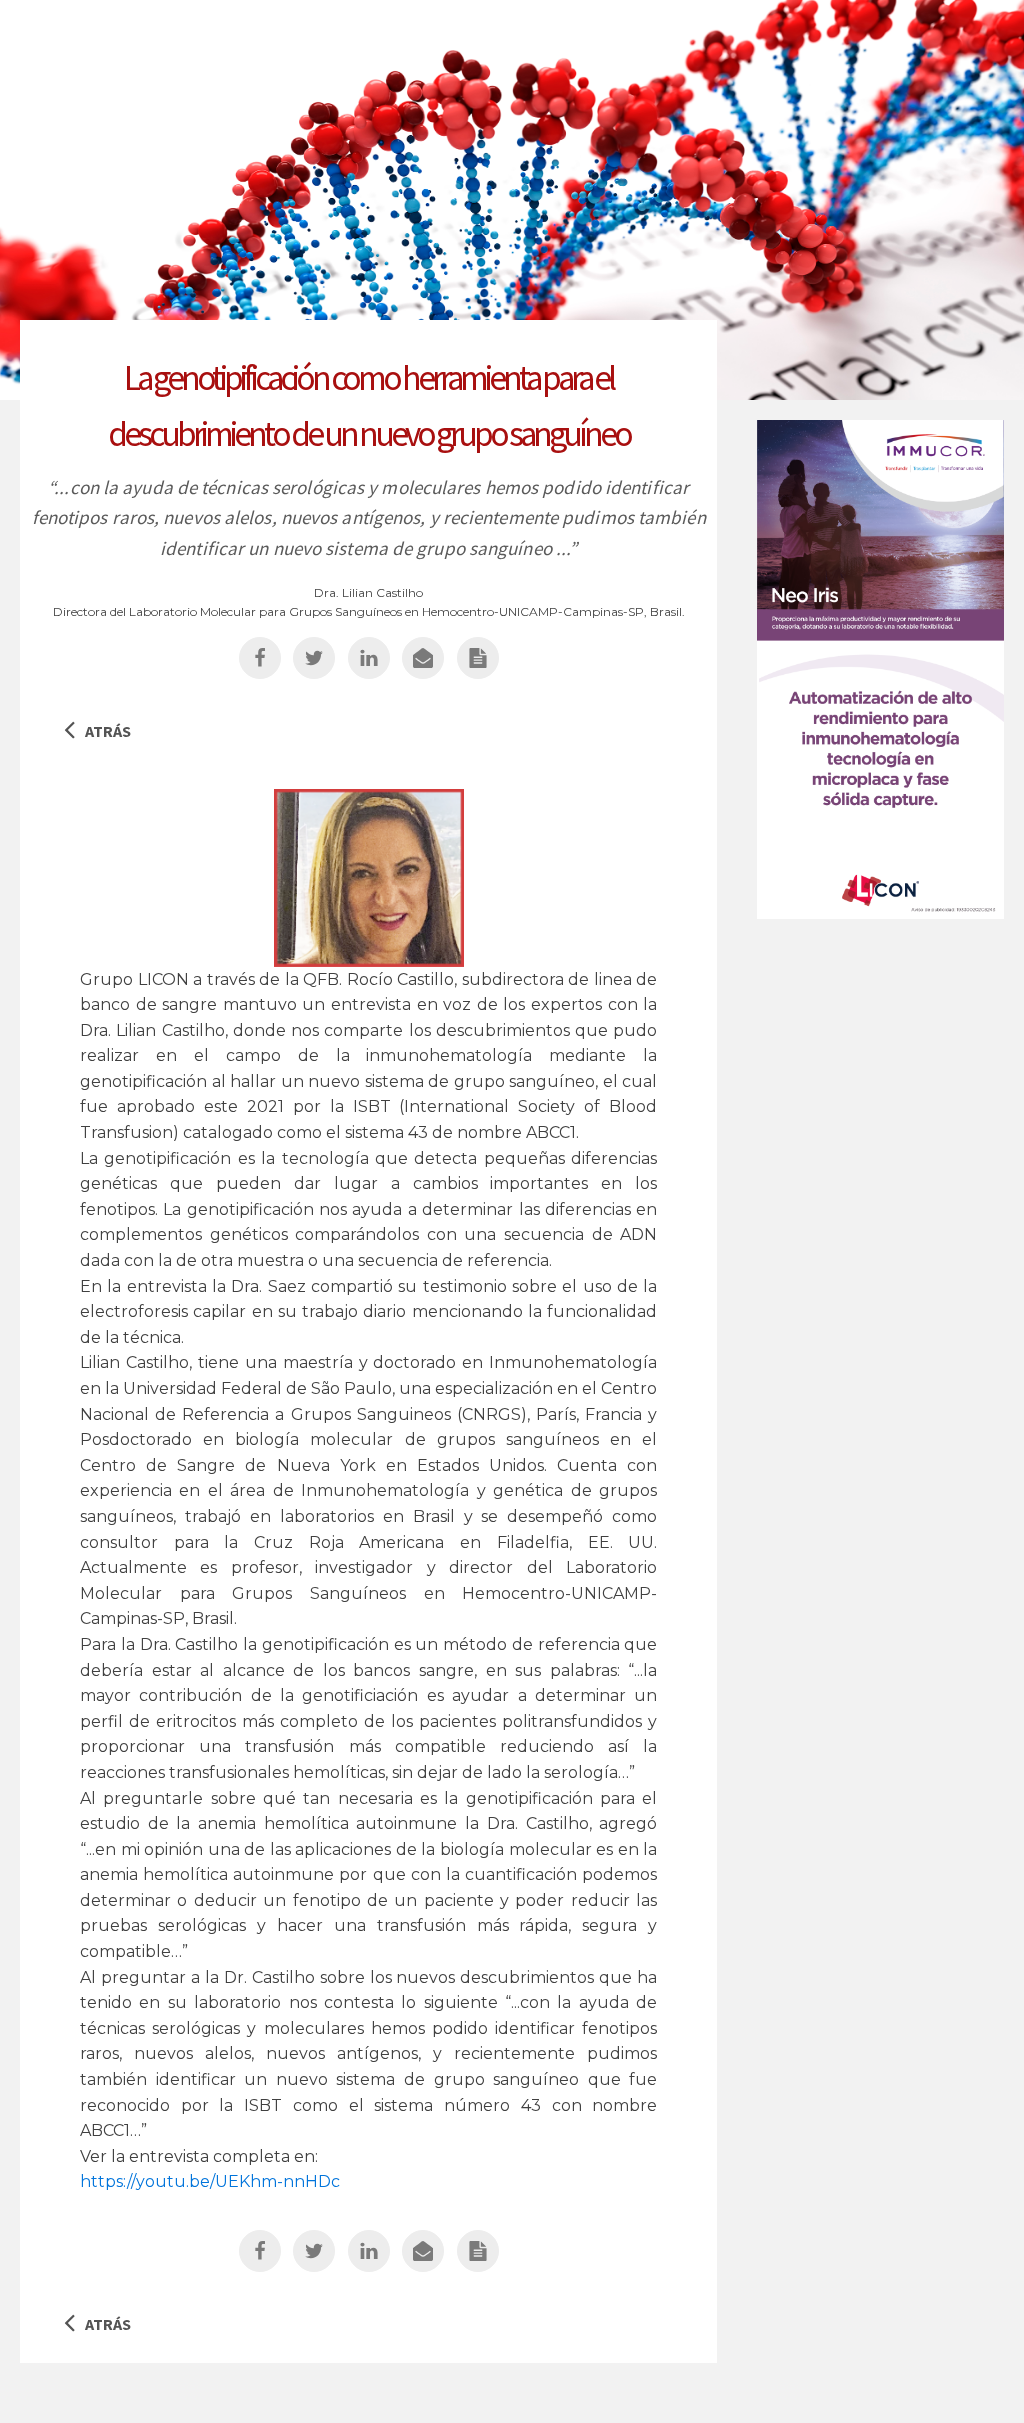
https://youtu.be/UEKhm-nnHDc (210, 2181)
